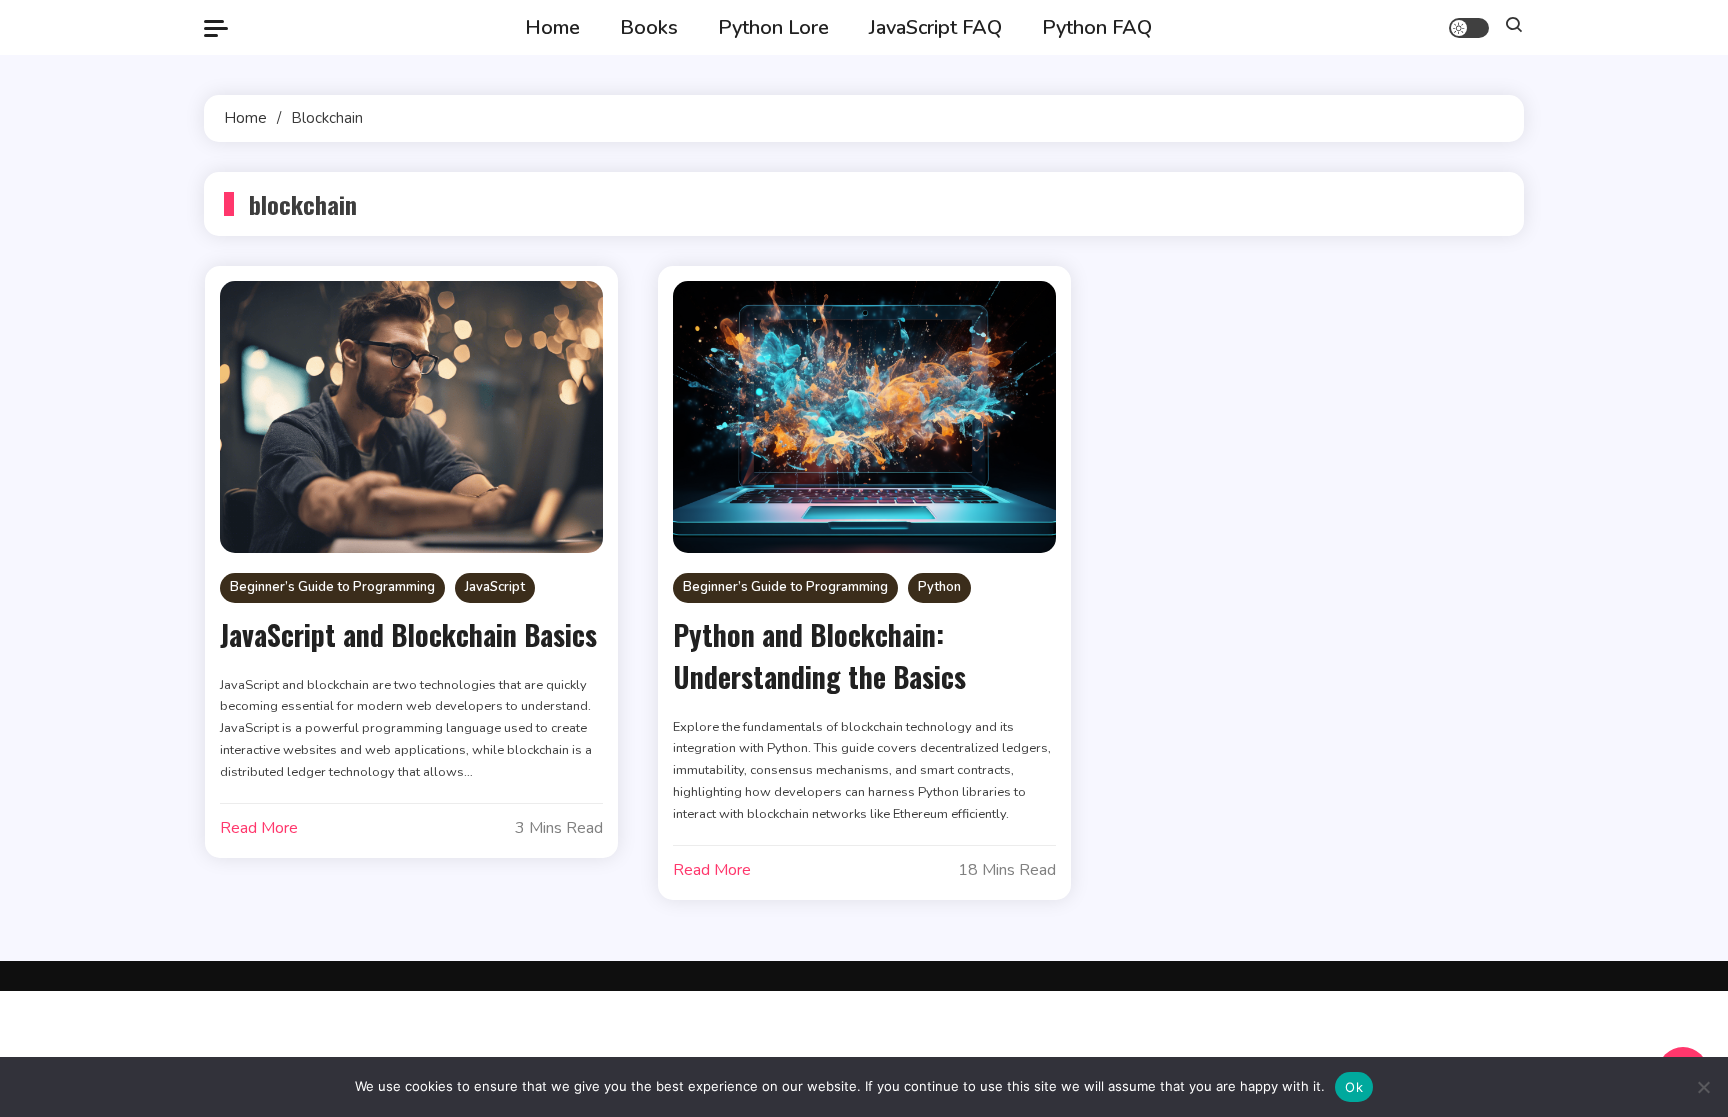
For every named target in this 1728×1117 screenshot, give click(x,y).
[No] (1703, 1087)
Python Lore (773, 27)
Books (649, 27)
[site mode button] (1469, 28)
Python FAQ (1097, 27)
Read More (259, 828)
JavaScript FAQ (935, 27)
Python (939, 587)
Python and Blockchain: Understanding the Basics (819, 655)
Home (552, 27)
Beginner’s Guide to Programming (332, 587)
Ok (1354, 1087)
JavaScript (495, 587)
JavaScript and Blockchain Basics (408, 634)
